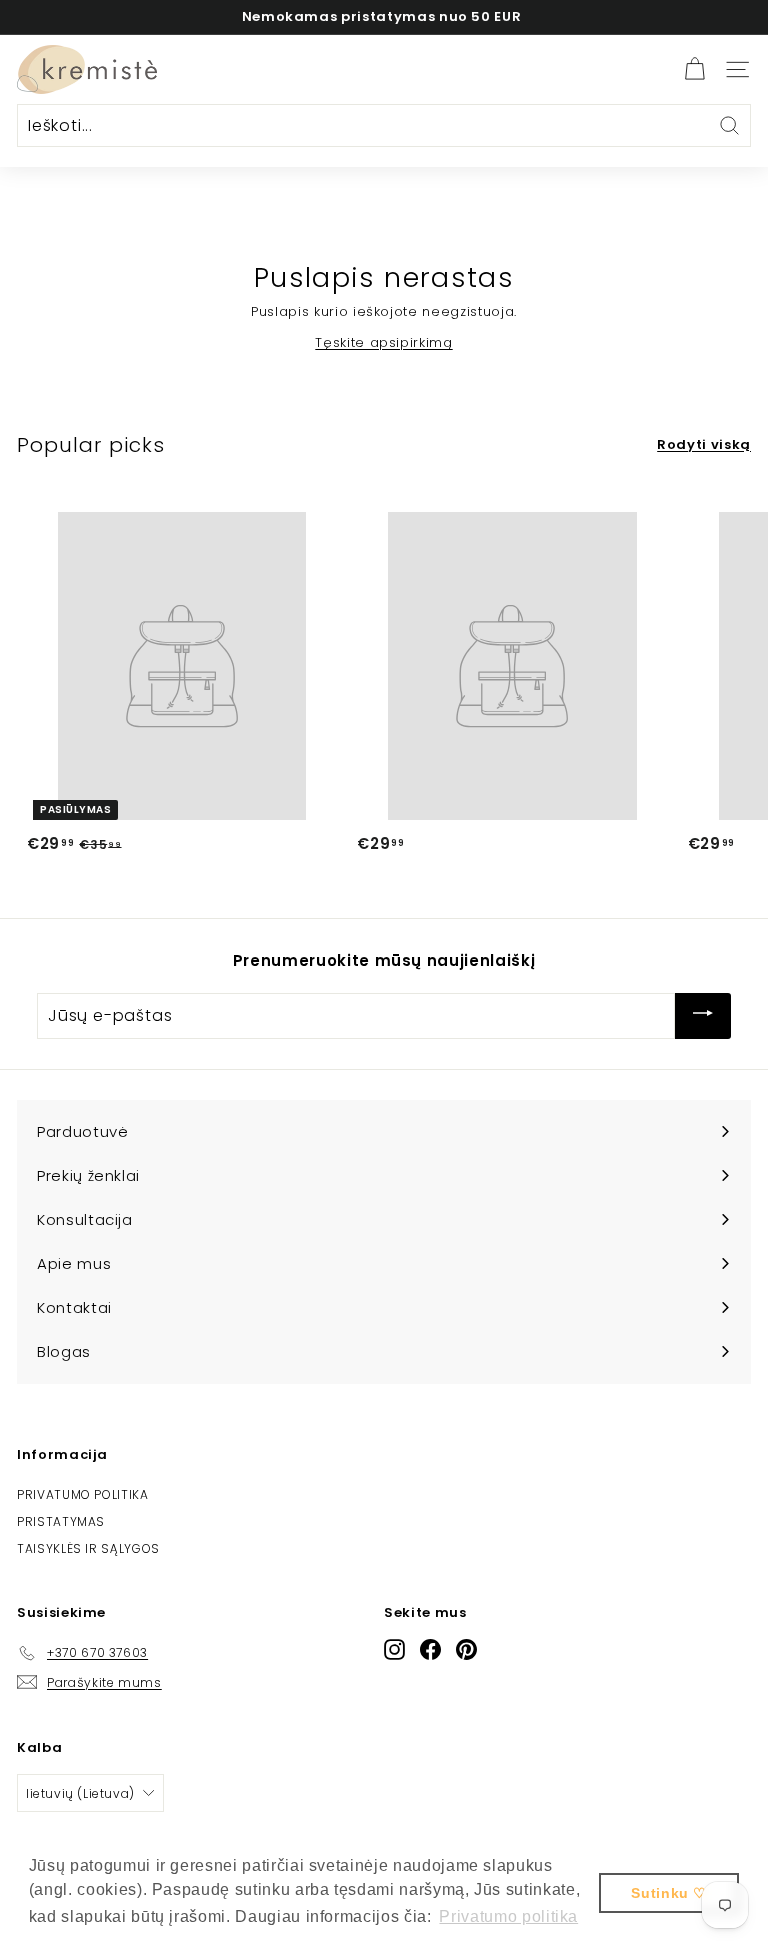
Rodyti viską (704, 444)
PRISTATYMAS (61, 1521)
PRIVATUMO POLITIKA (83, 1494)
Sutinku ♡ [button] (669, 1893)
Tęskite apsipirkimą (383, 342)
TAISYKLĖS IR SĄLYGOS (88, 1548)
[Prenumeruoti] (703, 1015)
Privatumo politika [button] (508, 1916)
